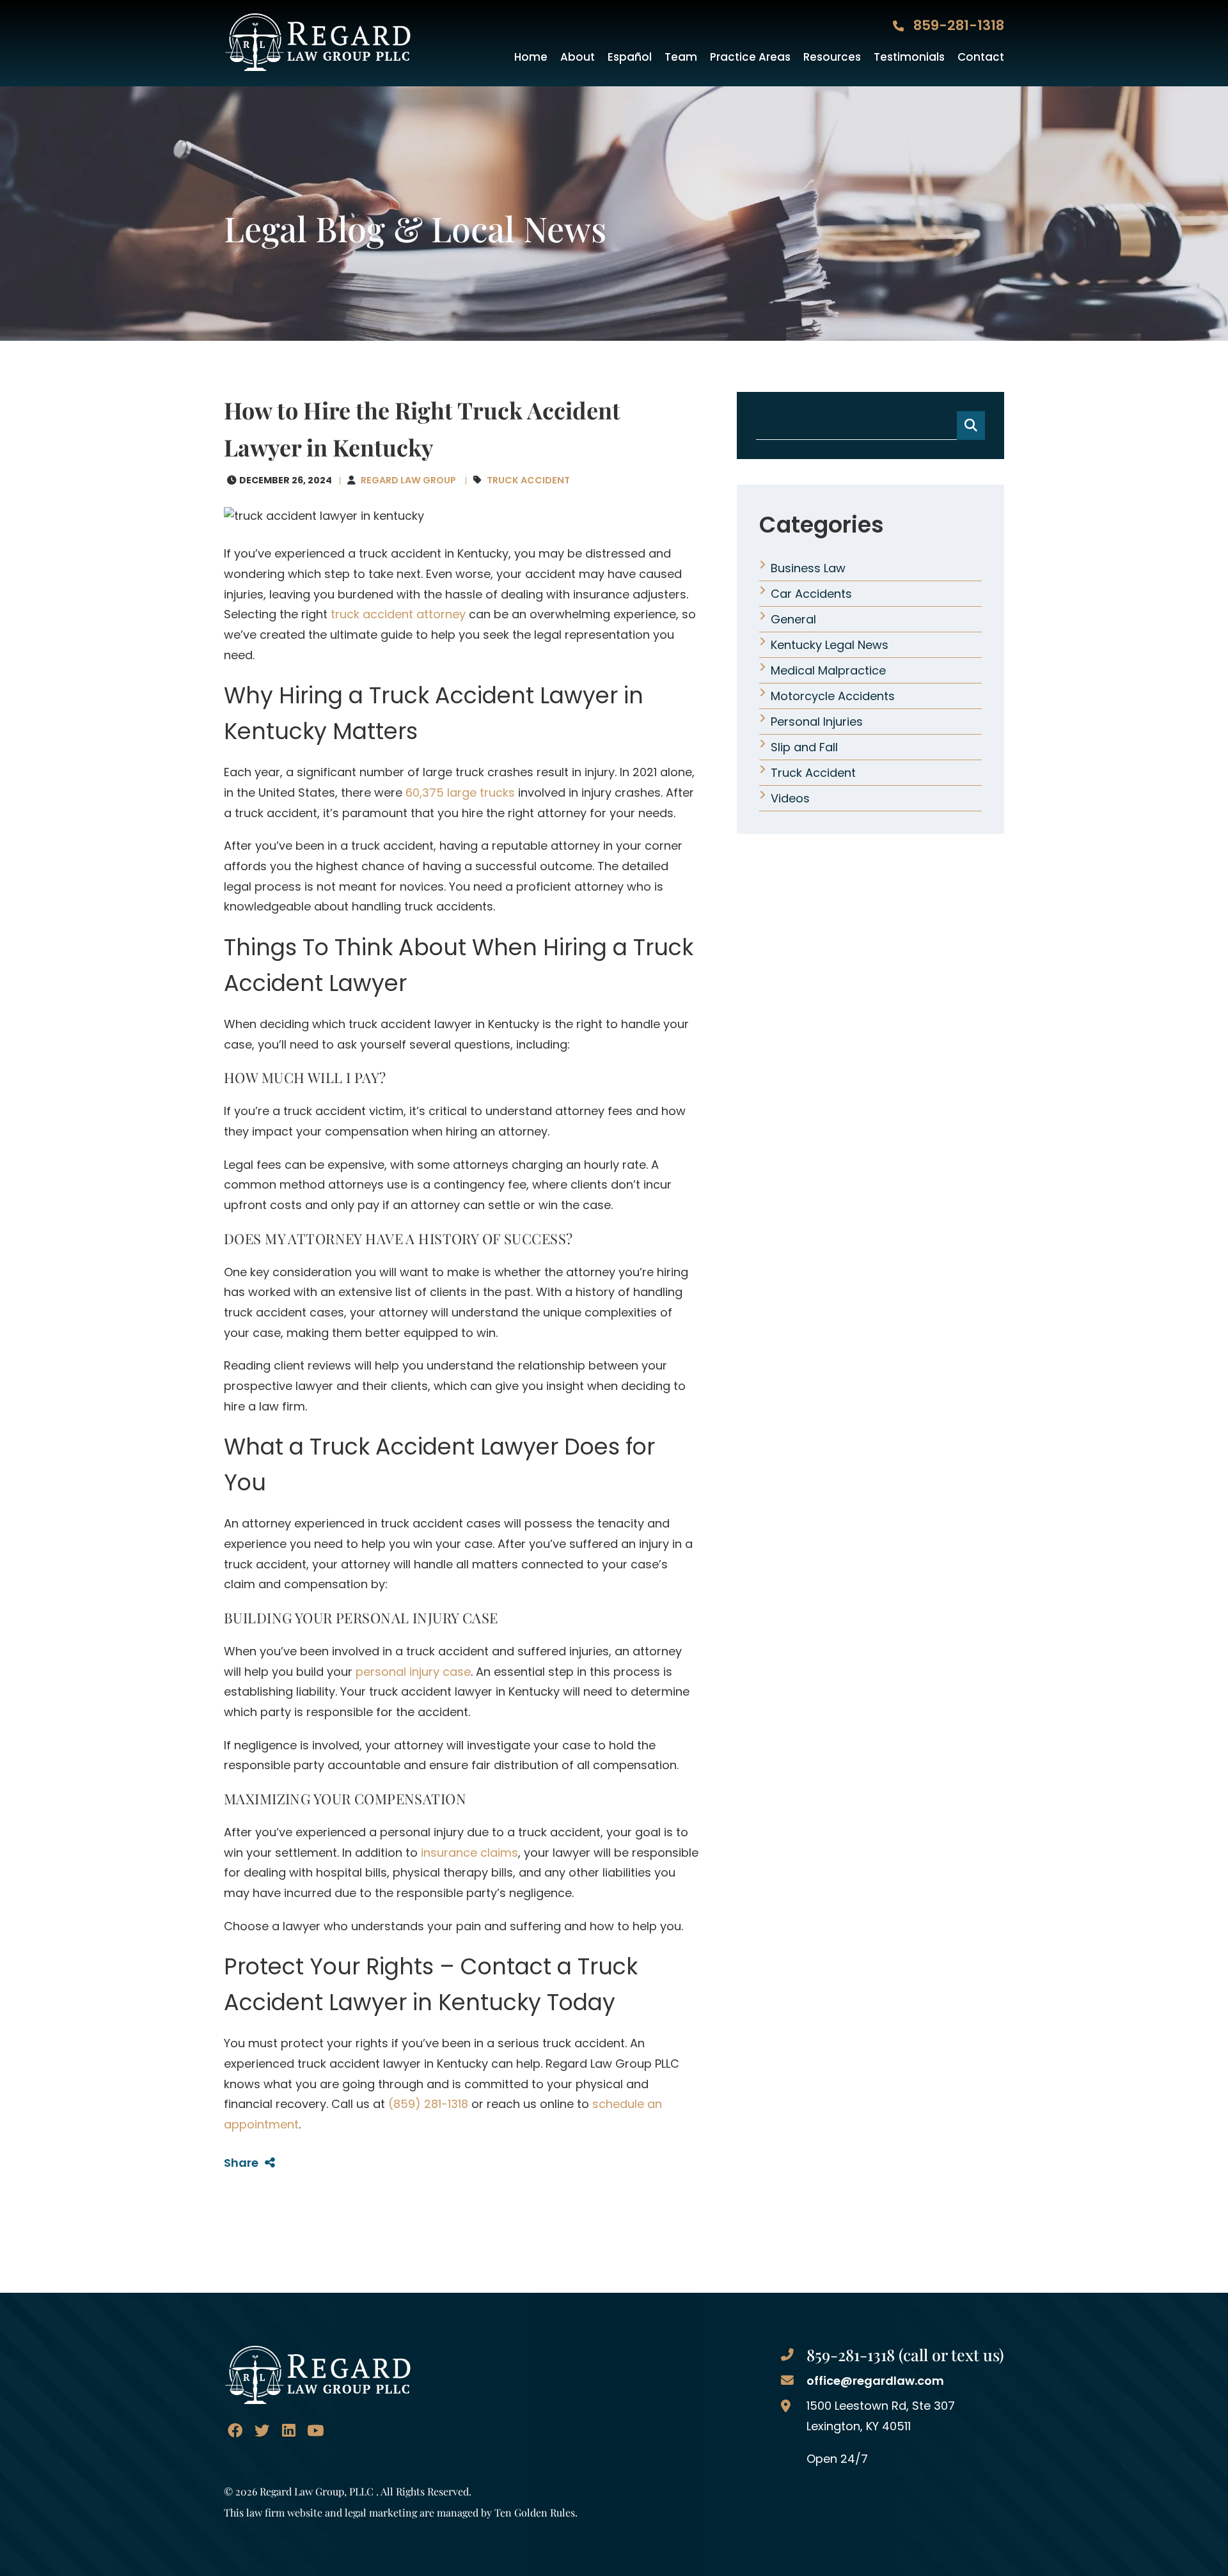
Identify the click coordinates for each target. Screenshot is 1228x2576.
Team (681, 57)
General (793, 619)
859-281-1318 (957, 25)
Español (630, 57)
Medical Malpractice (828, 670)
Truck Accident (528, 480)
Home (531, 57)
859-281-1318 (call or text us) (905, 2354)
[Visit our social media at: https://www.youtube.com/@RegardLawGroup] (315, 2431)
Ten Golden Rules (535, 2512)
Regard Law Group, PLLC (317, 2491)
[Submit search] (971, 425)
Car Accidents (811, 594)
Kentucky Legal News (830, 645)
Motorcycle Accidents (833, 696)
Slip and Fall (804, 747)
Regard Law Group (408, 480)
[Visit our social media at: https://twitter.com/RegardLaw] (262, 2431)
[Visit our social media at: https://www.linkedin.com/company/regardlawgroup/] (288, 2431)
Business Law (808, 568)
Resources (832, 57)
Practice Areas (750, 57)
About (578, 57)
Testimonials (909, 57)
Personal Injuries (817, 722)
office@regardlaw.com (875, 2381)
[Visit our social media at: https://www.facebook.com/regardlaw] (235, 2431)
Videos (790, 798)
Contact (981, 57)
